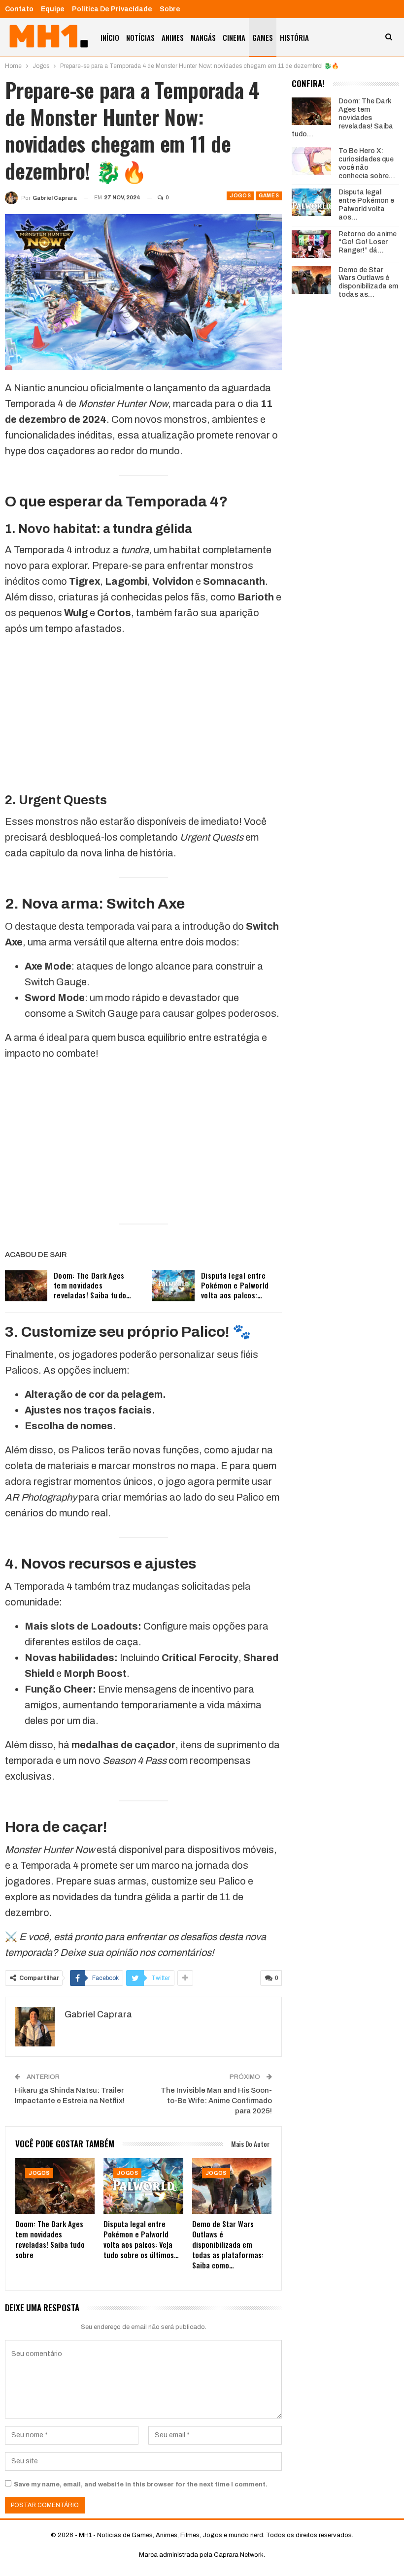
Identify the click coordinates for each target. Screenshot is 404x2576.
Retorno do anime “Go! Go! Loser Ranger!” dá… (368, 242)
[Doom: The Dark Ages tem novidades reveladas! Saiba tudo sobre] (26, 1286)
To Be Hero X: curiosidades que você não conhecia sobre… (367, 163)
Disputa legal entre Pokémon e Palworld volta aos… (366, 204)
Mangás (203, 37)
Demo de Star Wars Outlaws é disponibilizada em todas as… (368, 282)
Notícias (140, 37)
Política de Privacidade (112, 9)
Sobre (170, 9)
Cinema (234, 37)
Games (263, 37)
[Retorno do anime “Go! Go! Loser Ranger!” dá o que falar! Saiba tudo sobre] (311, 244)
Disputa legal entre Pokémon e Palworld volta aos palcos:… (235, 1285)
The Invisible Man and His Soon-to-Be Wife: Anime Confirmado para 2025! (216, 2101)
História (294, 37)
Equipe (53, 9)
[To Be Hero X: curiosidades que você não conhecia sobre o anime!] (311, 161)
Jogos (240, 196)
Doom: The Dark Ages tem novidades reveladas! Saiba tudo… (93, 1285)
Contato (19, 9)
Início (110, 37)
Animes (173, 37)
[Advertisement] (143, 714)
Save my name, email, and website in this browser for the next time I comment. (141, 2484)
